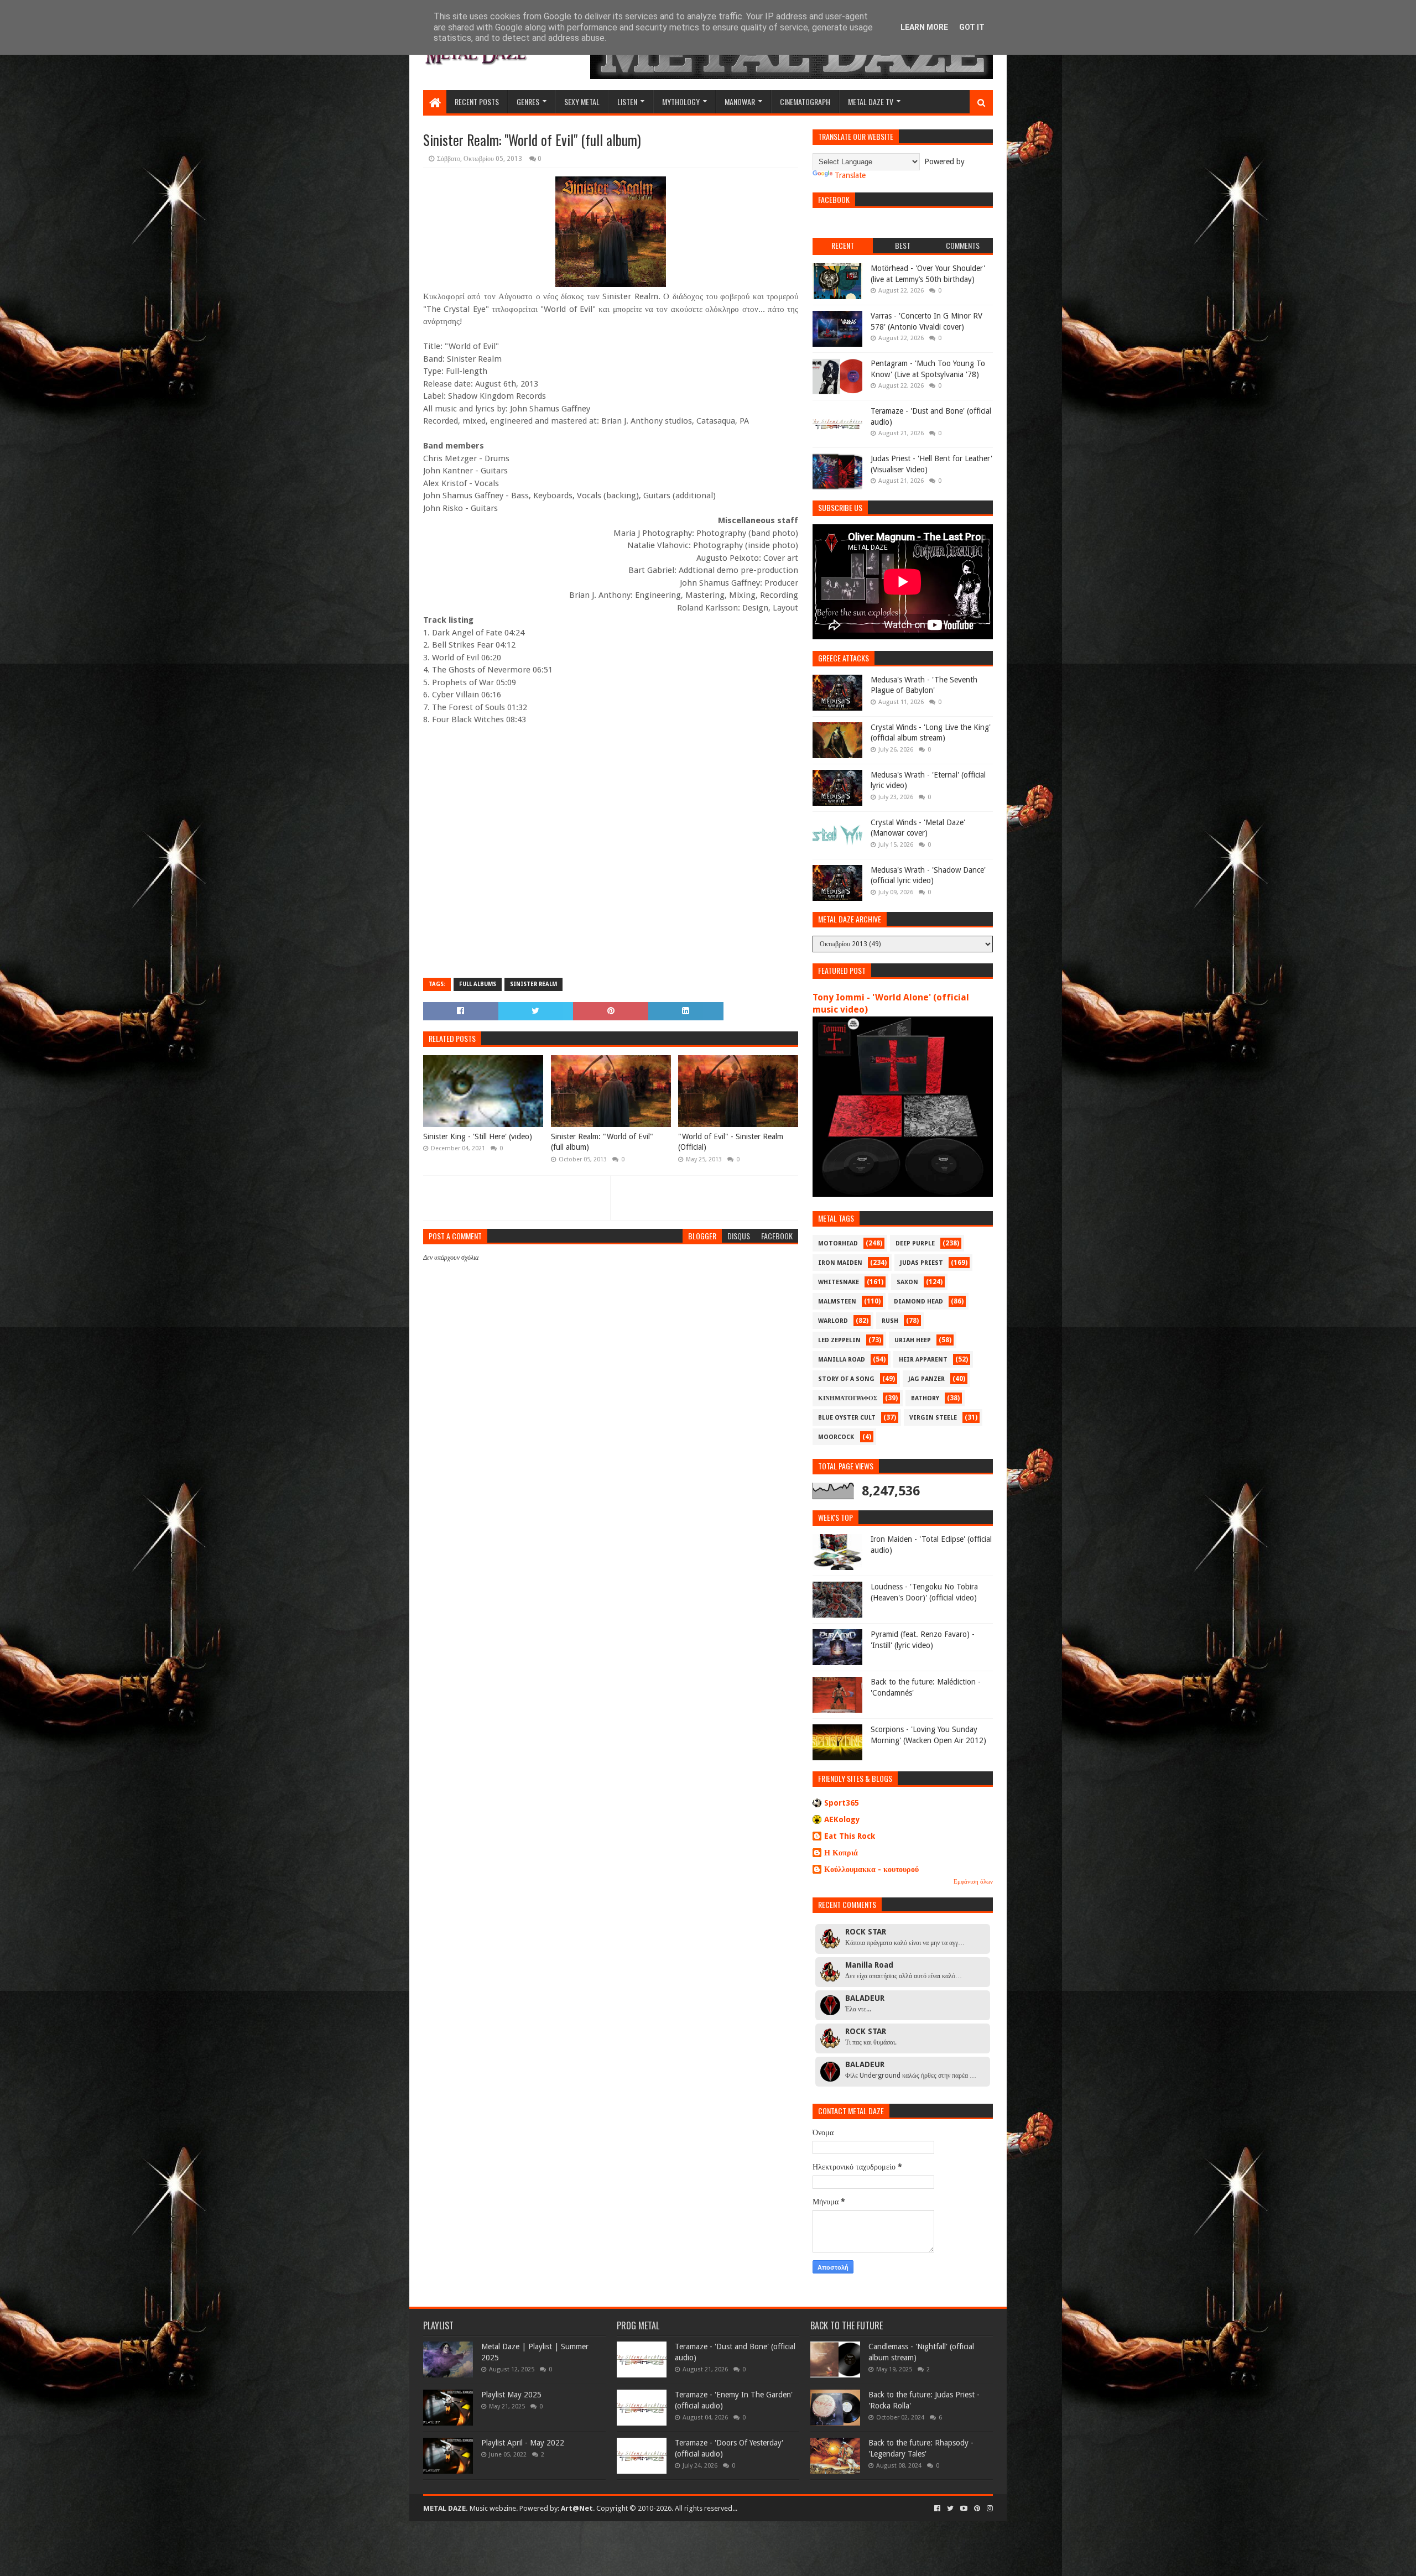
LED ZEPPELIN (839, 1340)
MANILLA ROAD (842, 1360)
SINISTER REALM (533, 984)
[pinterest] (977, 2509)
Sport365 (842, 1803)
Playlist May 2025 (511, 2395)
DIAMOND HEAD (918, 1302)
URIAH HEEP (913, 1340)
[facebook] (937, 2509)
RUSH (890, 1321)
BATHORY (925, 1398)
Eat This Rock (850, 1836)
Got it (972, 27)
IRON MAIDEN (840, 1263)
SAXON (907, 1282)
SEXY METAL (582, 101)
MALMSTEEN (837, 1302)
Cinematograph (805, 101)
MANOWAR (740, 101)
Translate (850, 175)
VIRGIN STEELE (933, 1418)
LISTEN (627, 101)
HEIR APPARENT (923, 1360)
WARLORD (833, 1321)
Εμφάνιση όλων (973, 1882)
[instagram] (989, 2509)
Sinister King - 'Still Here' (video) (478, 1136)
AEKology (842, 1819)
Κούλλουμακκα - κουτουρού (871, 1869)
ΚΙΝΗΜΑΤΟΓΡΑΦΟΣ (848, 1398)
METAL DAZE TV (871, 101)
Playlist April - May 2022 (523, 2443)
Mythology (681, 101)
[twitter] (950, 2509)
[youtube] (964, 2509)
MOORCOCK (836, 1437)
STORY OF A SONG (846, 1379)
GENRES (528, 101)
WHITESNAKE (839, 1282)
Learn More (924, 27)
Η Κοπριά (841, 1853)
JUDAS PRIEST (922, 1263)
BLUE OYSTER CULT (847, 1418)
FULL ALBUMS (478, 984)
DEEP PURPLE (915, 1243)
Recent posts (477, 101)
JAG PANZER (926, 1379)
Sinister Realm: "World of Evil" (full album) (602, 1142)
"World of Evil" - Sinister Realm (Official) (731, 1142)
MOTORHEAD (838, 1243)
